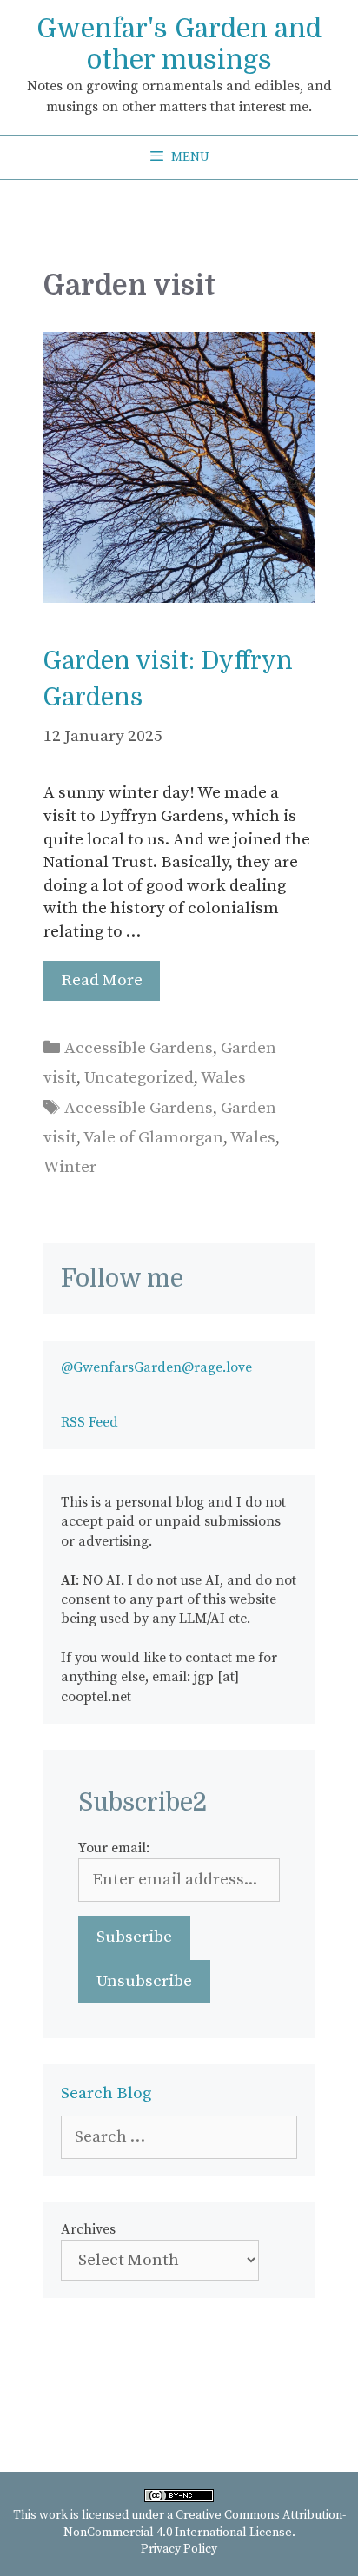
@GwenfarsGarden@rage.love (156, 1367)
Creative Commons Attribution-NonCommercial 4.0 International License (205, 2524)
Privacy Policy (179, 2549)
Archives (88, 2229)
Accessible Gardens (139, 1048)
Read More (102, 980)
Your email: (114, 1848)
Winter (70, 1167)
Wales (223, 1078)
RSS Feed (89, 1422)
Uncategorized (139, 1078)
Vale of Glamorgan (153, 1138)
